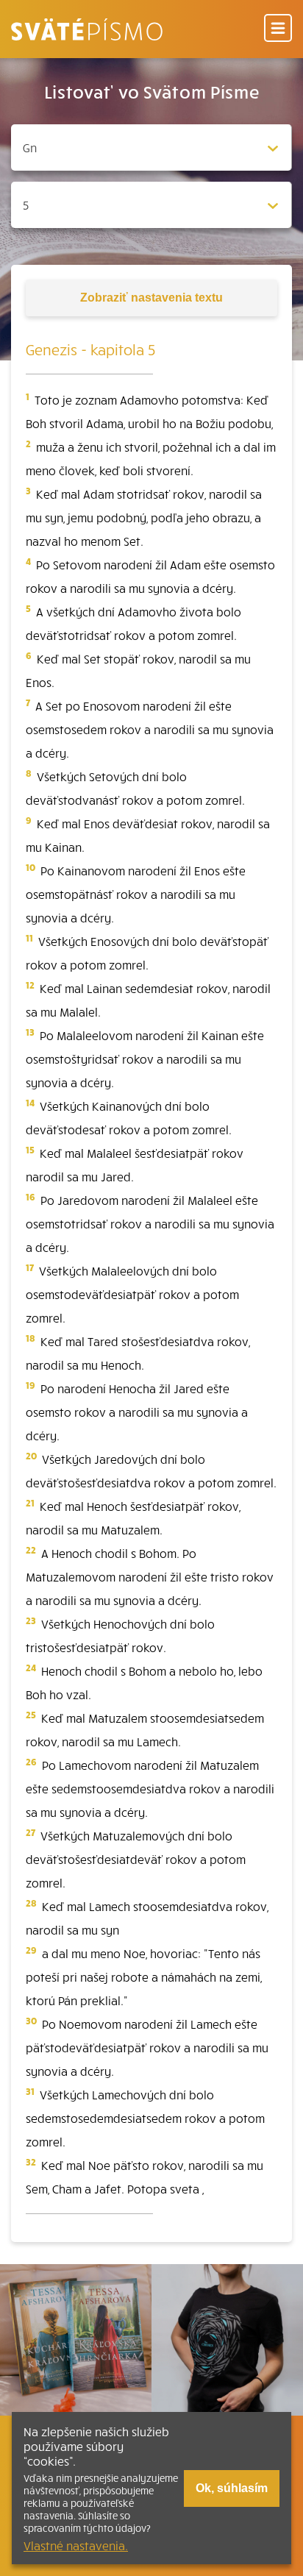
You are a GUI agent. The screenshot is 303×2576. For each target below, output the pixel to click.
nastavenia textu (151, 298)
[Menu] (278, 29)
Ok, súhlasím (232, 2488)
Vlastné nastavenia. (76, 2545)
